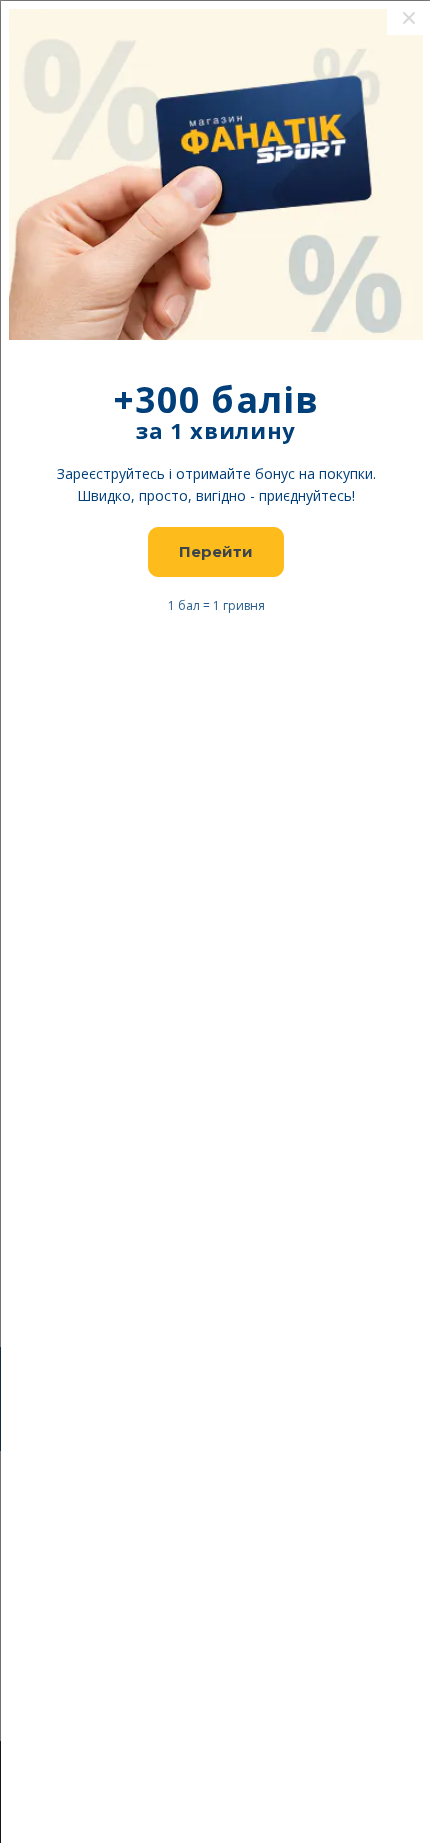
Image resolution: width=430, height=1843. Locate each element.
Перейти (216, 551)
